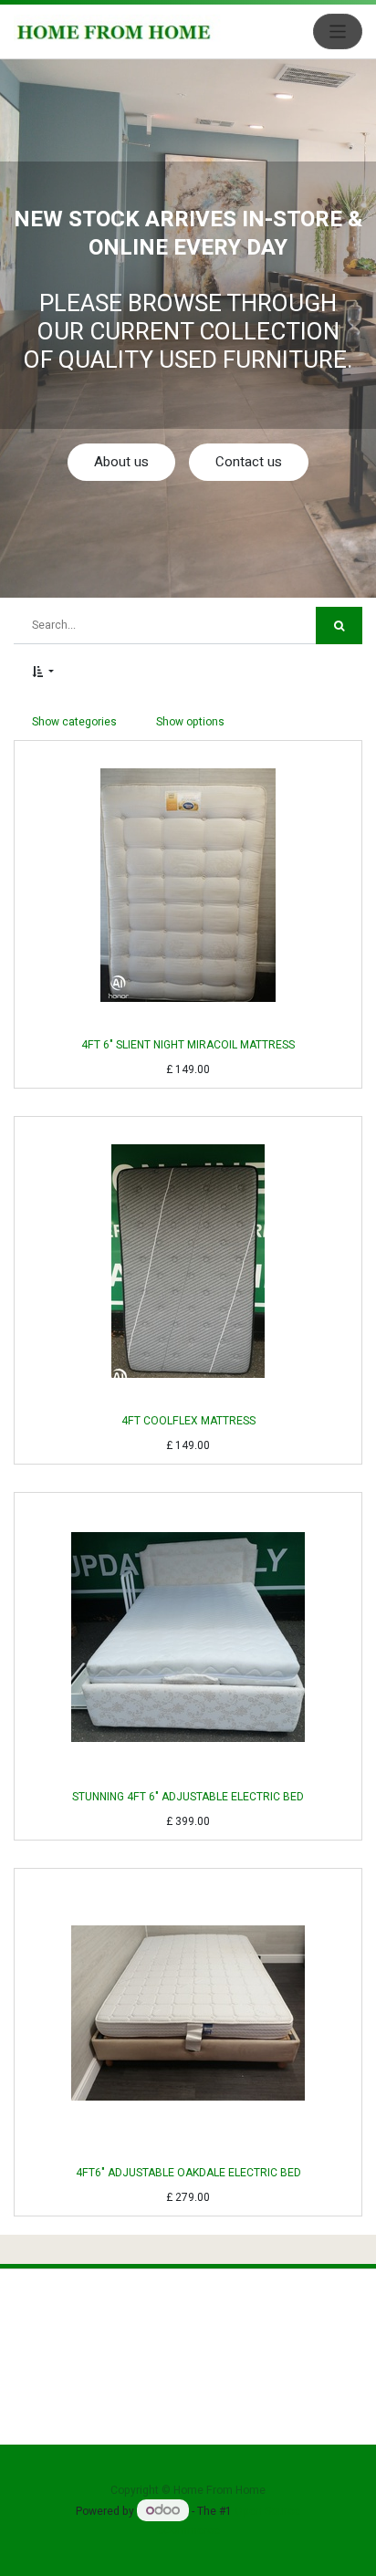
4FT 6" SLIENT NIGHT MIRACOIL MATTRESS (188, 1045)
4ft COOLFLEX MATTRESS (188, 1421)
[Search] (339, 626)
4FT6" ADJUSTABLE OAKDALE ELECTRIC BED (188, 2173)
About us (121, 462)
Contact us (249, 462)
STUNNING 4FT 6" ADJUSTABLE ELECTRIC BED (188, 1797)
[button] (43, 672)
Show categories (74, 722)
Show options (190, 722)
